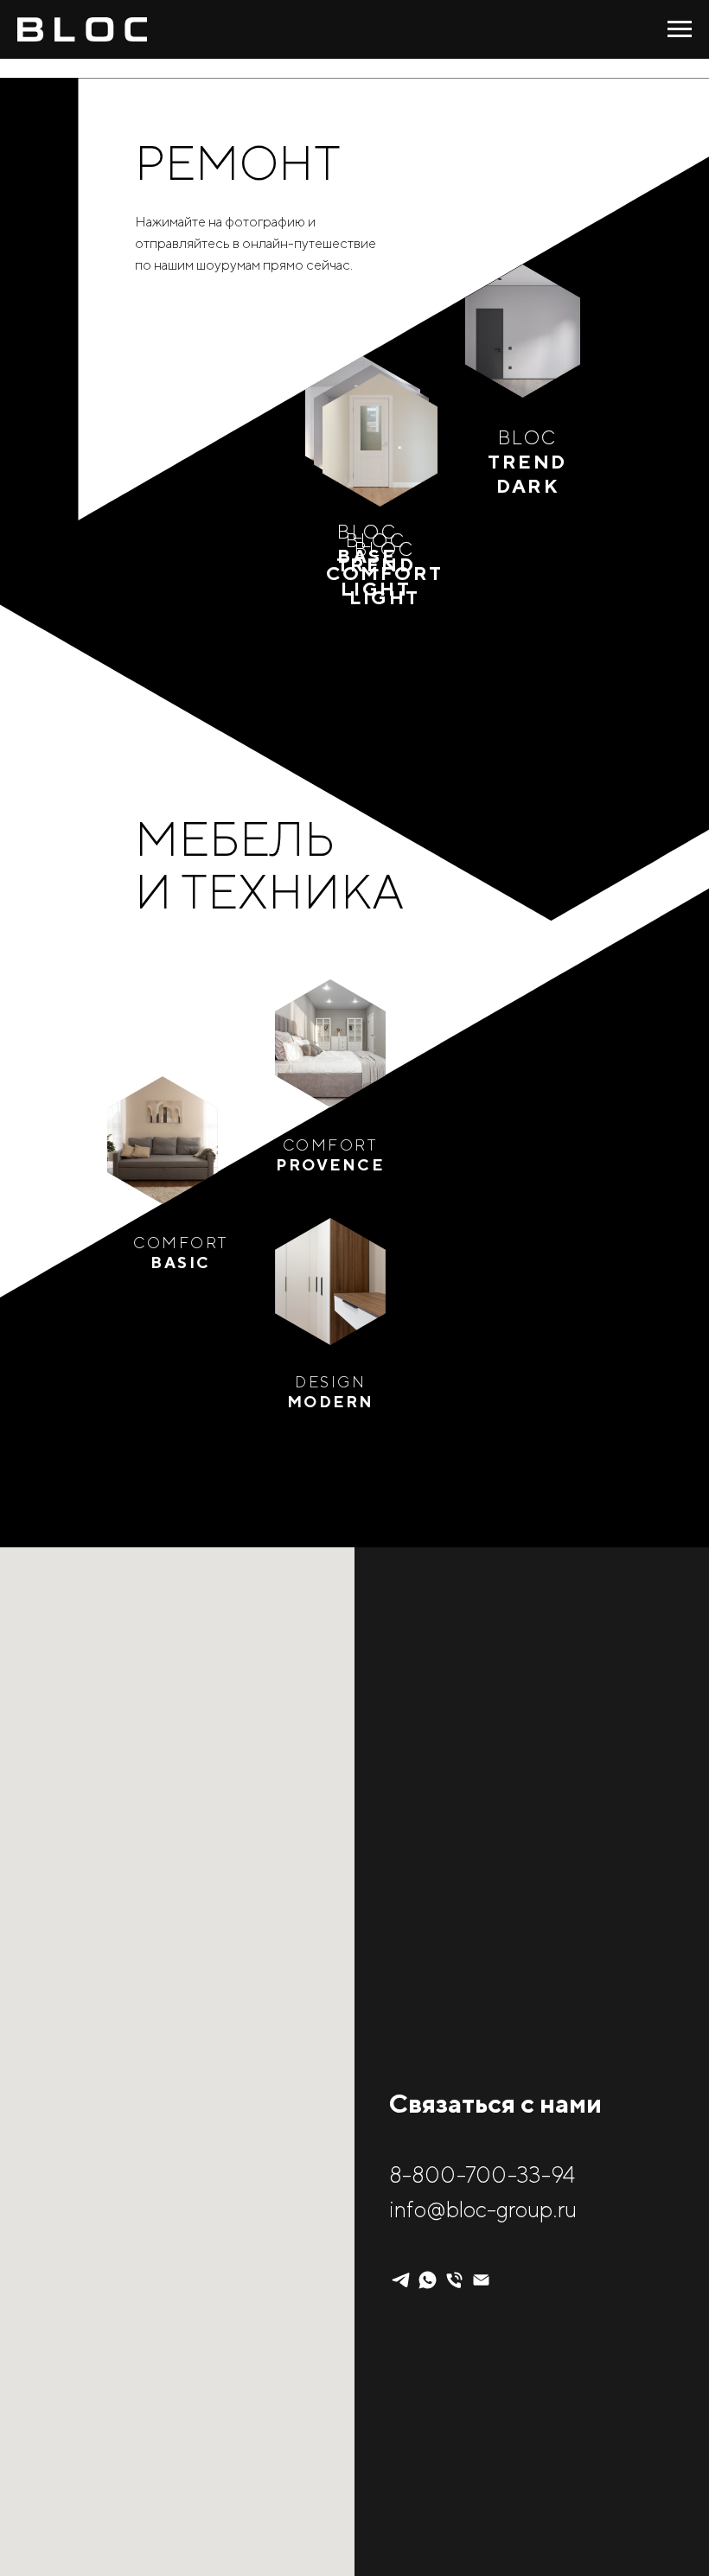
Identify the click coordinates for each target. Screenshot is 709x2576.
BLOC (527, 462)
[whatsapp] (428, 2280)
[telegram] (401, 2280)
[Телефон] (454, 2280)
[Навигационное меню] (680, 29)
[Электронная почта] (481, 2280)
